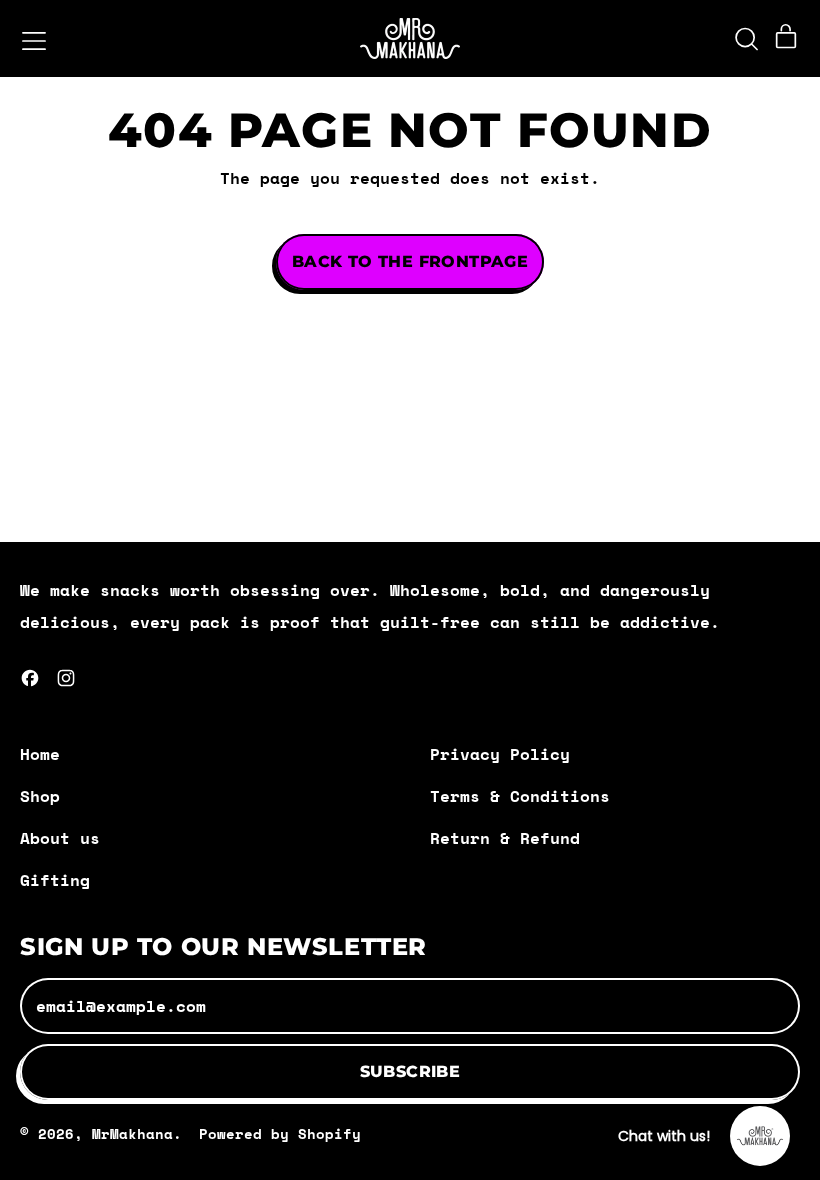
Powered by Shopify (280, 1133)
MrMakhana (132, 1133)
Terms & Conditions (520, 796)
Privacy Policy (500, 754)
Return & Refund (505, 838)
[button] (746, 39)
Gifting (55, 880)
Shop (40, 796)
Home (40, 754)
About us (60, 838)
